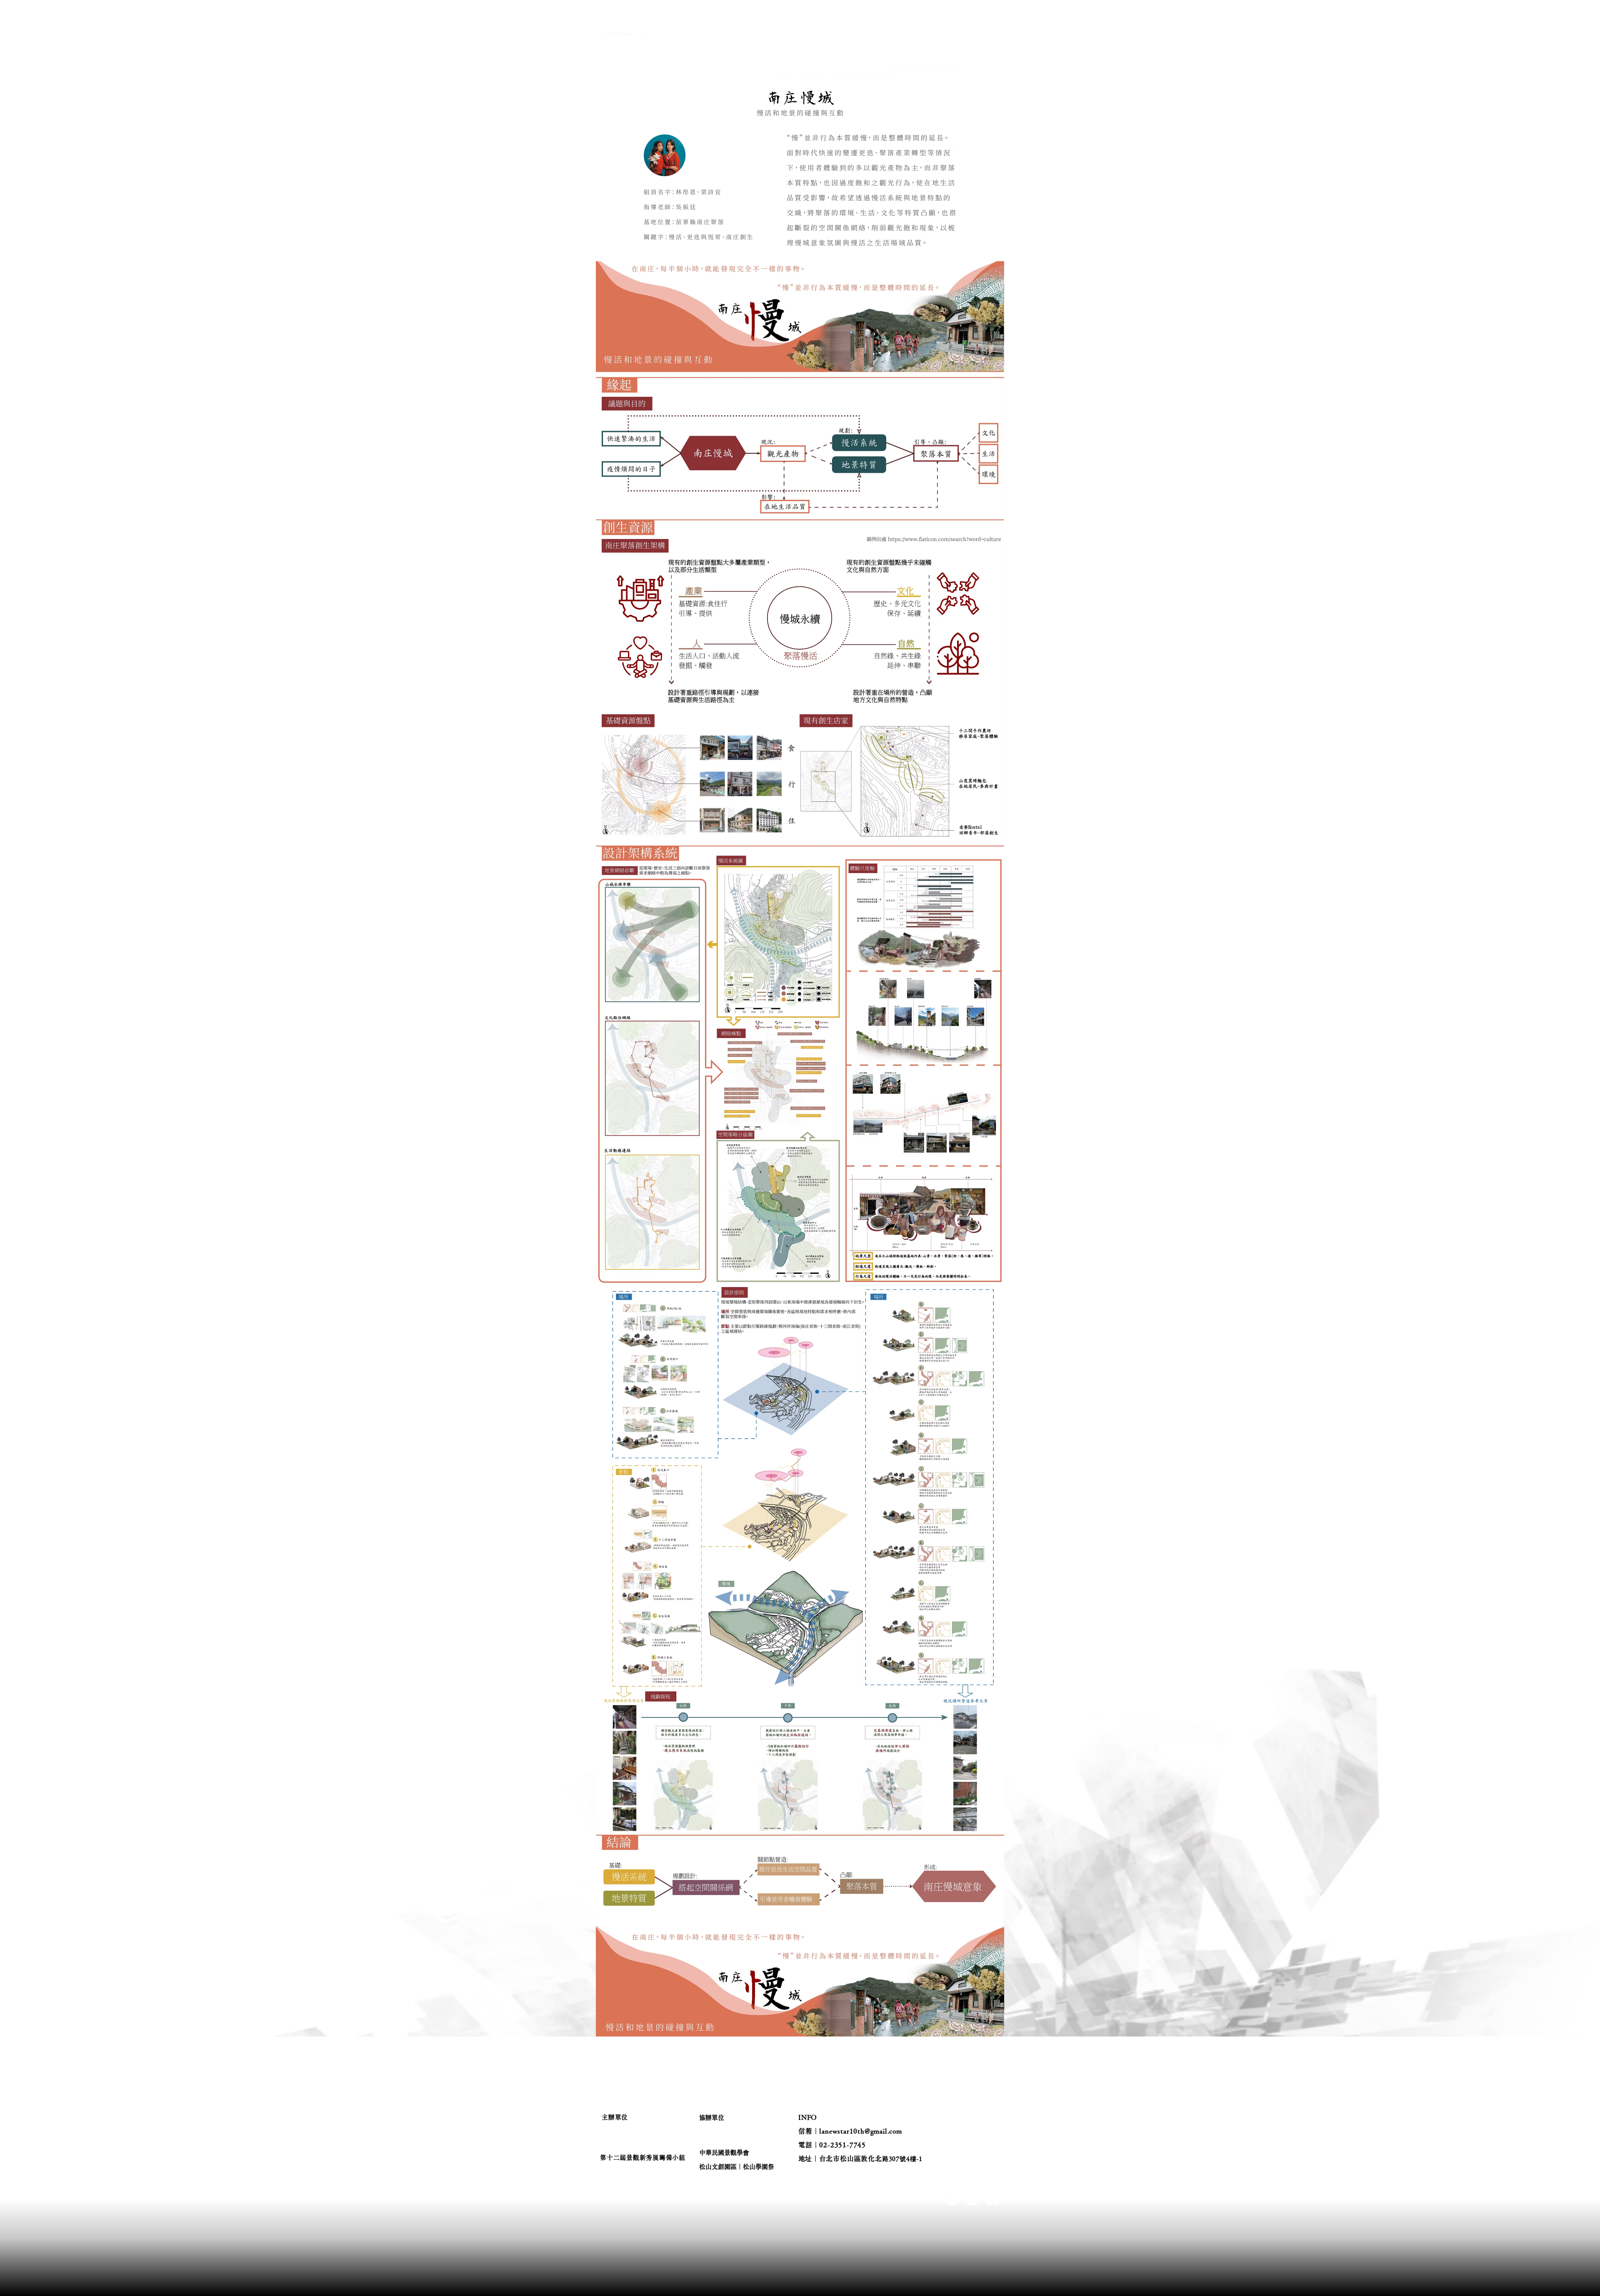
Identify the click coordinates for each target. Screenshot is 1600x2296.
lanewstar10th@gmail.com (860, 2131)
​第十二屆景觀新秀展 (690, 48)
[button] (817, 34)
